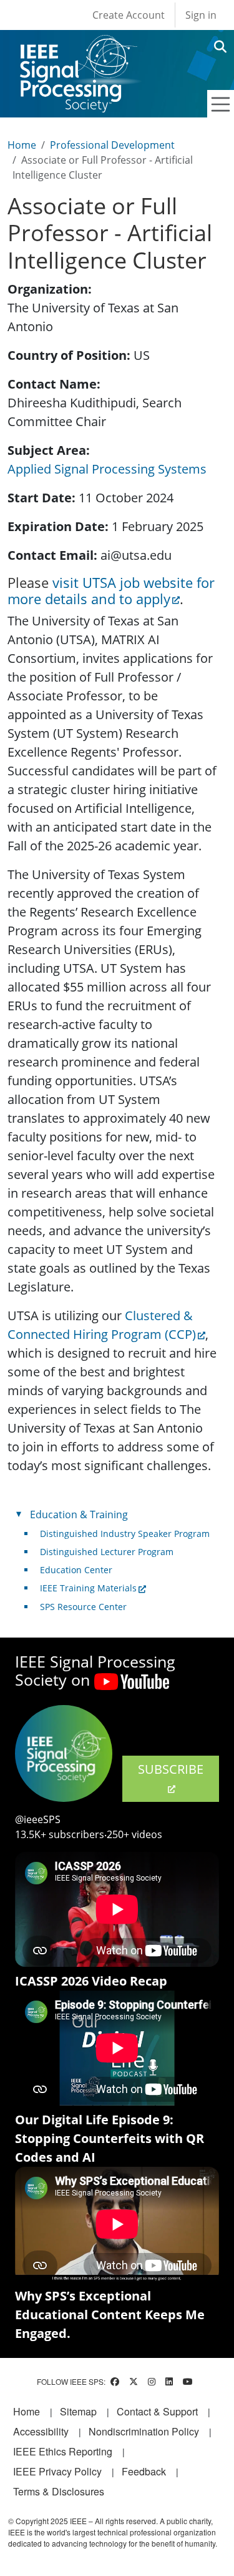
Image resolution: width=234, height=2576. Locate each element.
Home (22, 145)
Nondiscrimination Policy (144, 2431)
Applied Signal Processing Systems (107, 469)
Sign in (201, 15)
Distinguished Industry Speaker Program (125, 1534)
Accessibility (41, 2431)
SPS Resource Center (83, 1607)
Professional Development (112, 145)
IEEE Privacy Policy (57, 2471)
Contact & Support (157, 2411)
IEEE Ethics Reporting (63, 2451)
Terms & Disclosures (59, 2491)
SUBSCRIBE (171, 1769)
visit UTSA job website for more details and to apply (111, 591)
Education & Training (79, 1514)
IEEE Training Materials (88, 1588)
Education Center (76, 1570)
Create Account (129, 15)
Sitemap (78, 2411)
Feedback (144, 2471)
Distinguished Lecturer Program (107, 1552)
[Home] (78, 47)
